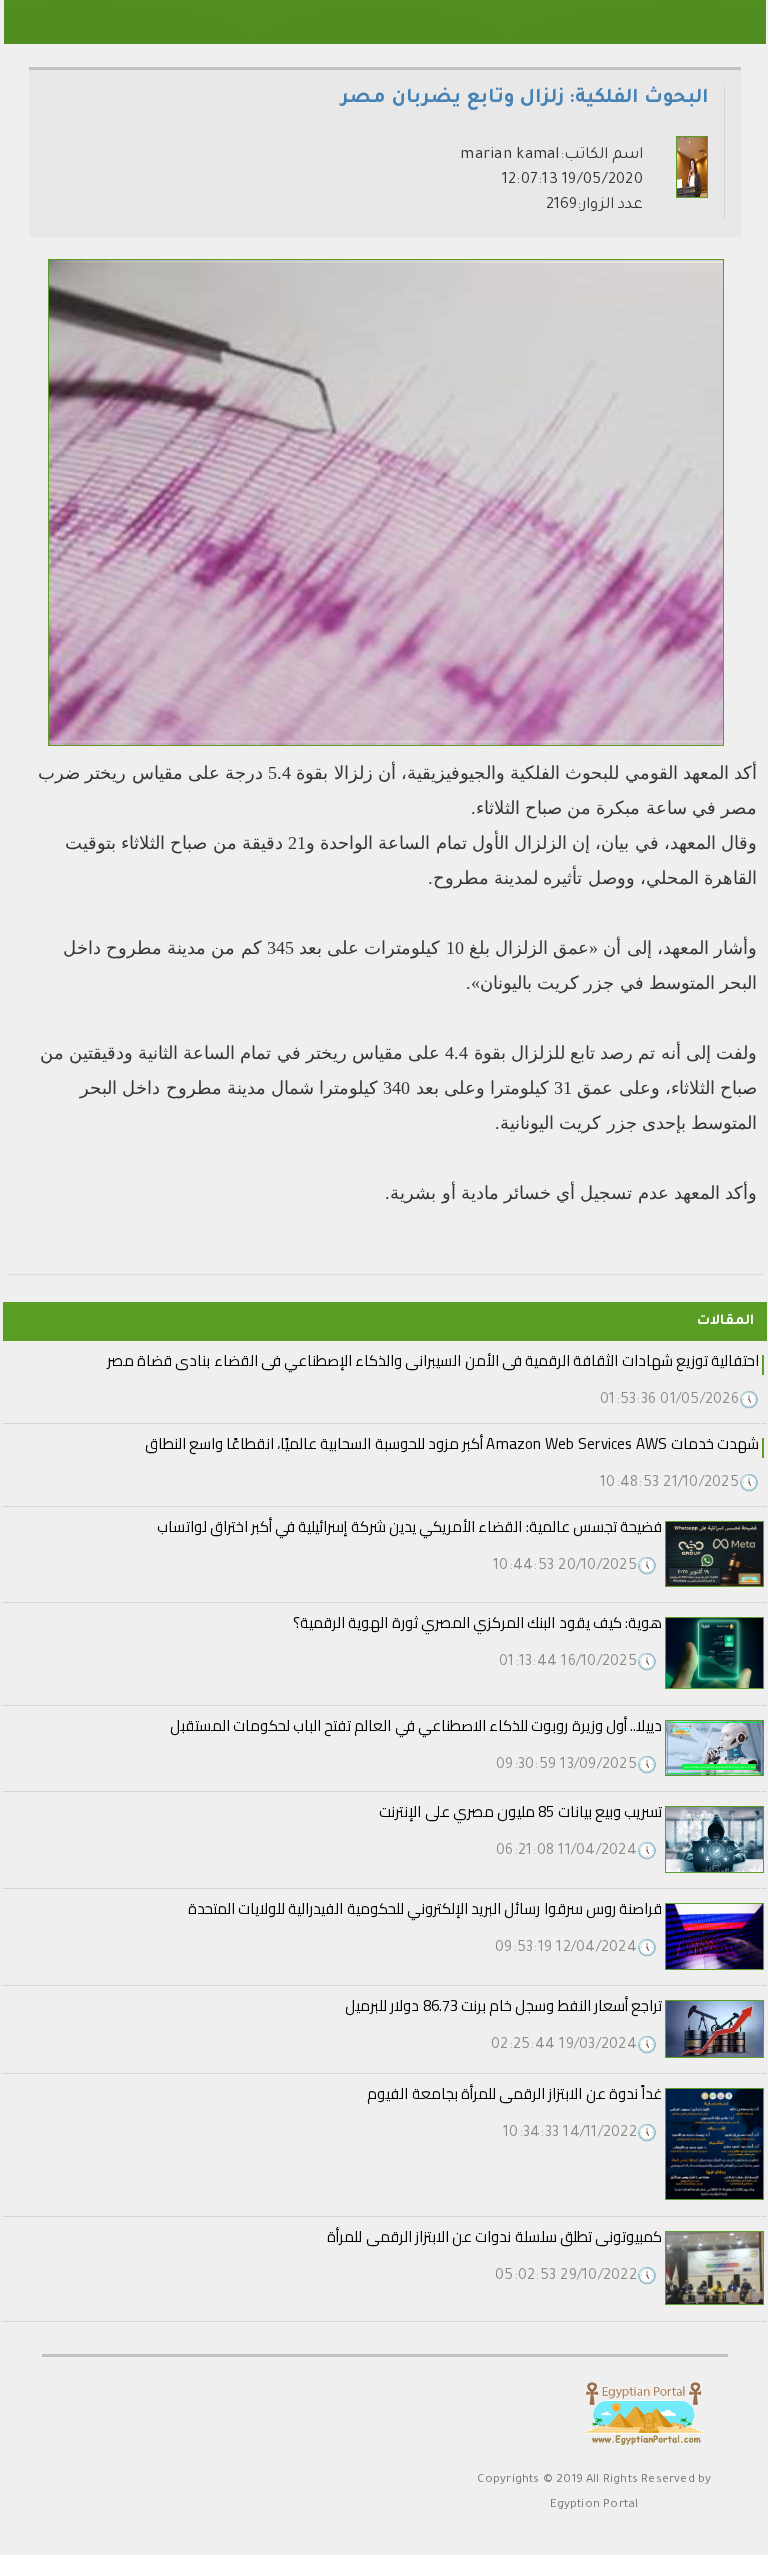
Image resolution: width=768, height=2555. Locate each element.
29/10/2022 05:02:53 (576, 2277)
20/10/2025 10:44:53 (575, 1567)
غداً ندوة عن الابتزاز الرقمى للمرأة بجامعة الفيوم (514, 2093)
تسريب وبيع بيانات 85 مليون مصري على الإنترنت (520, 1811)
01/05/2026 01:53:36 (679, 1401)
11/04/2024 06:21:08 (576, 1852)
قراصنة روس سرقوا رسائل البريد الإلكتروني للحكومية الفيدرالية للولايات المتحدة (425, 1908)
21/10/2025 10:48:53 (679, 1484)
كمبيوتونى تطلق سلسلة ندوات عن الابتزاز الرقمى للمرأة (494, 2236)
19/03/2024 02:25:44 (574, 2046)
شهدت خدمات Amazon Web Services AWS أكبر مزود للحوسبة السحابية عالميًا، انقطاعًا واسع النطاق (452, 1443)
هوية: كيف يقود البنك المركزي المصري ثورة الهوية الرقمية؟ (477, 1622)
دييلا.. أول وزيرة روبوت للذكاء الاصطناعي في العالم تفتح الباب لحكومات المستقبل (416, 1725)
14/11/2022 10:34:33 (580, 2134)
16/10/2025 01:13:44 (578, 1663)
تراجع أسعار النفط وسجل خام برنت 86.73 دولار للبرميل (503, 2005)
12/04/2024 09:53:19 (576, 1949)
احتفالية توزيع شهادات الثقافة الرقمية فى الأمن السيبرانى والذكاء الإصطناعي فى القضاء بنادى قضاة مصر (433, 1360)
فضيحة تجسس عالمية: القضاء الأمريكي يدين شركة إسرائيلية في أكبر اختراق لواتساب (409, 1526)
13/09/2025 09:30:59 (576, 1766)
